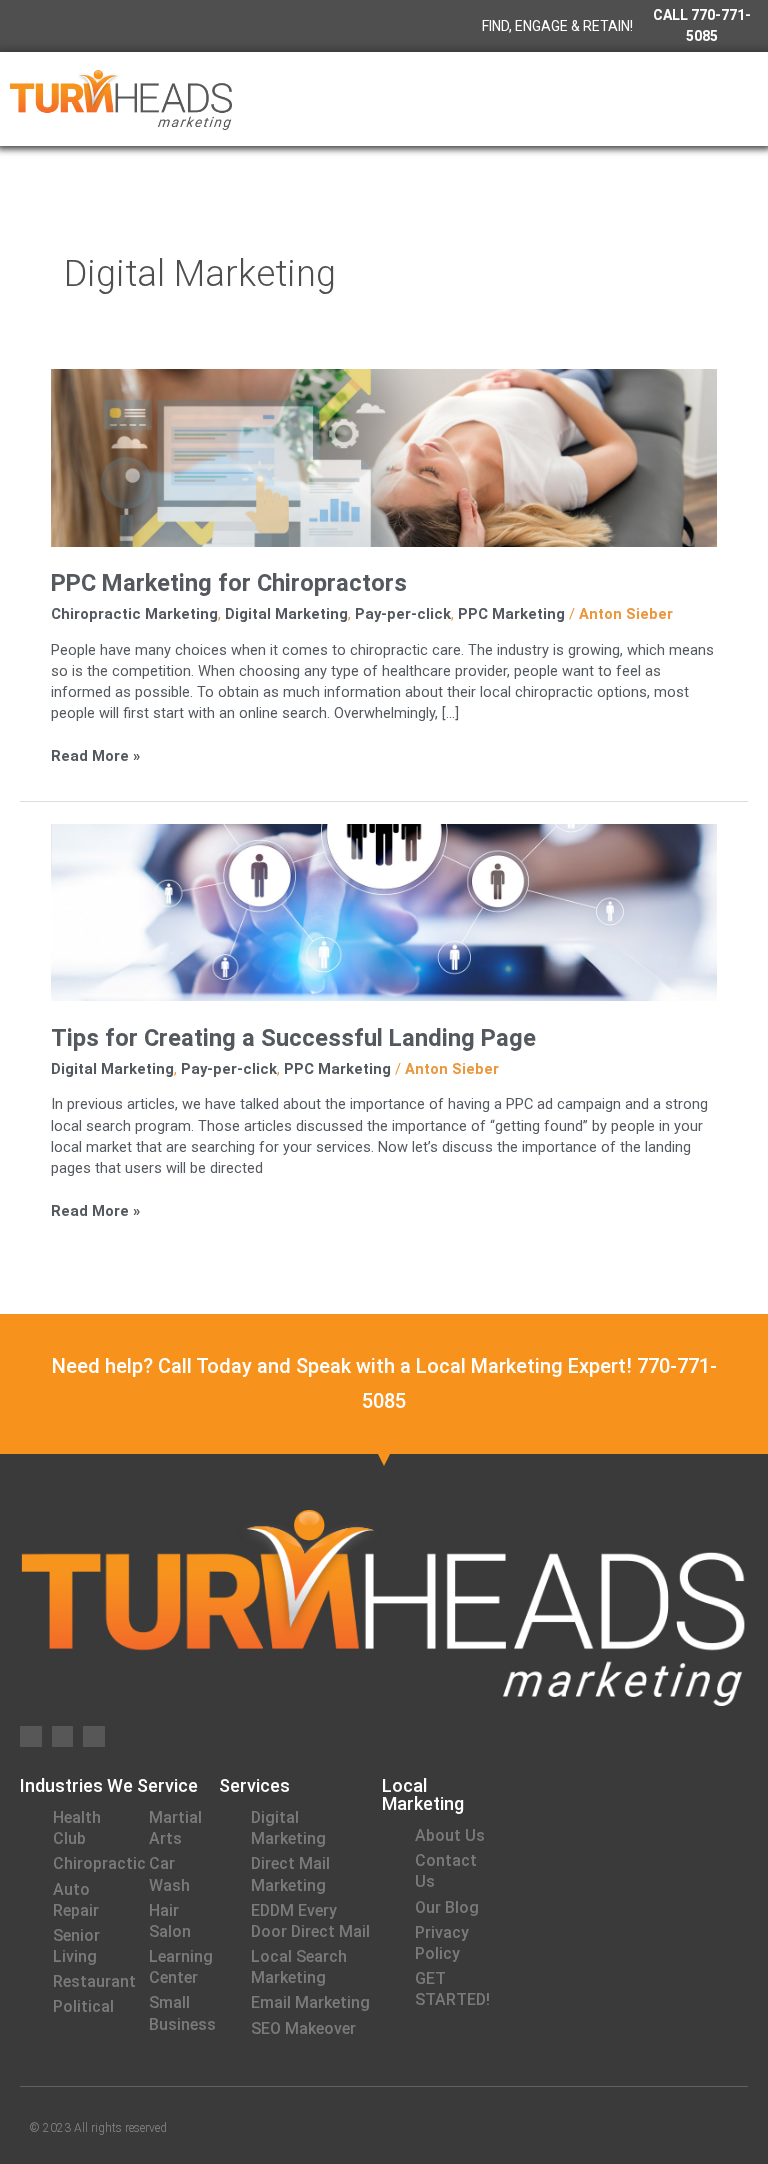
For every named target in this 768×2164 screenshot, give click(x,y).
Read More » (95, 755)
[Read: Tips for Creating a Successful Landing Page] (384, 911)
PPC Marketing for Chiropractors (229, 583)
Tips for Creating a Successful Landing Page (293, 1038)
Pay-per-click (403, 614)
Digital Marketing (286, 614)
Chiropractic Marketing (134, 614)
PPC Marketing (511, 614)
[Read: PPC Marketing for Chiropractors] (384, 457)
